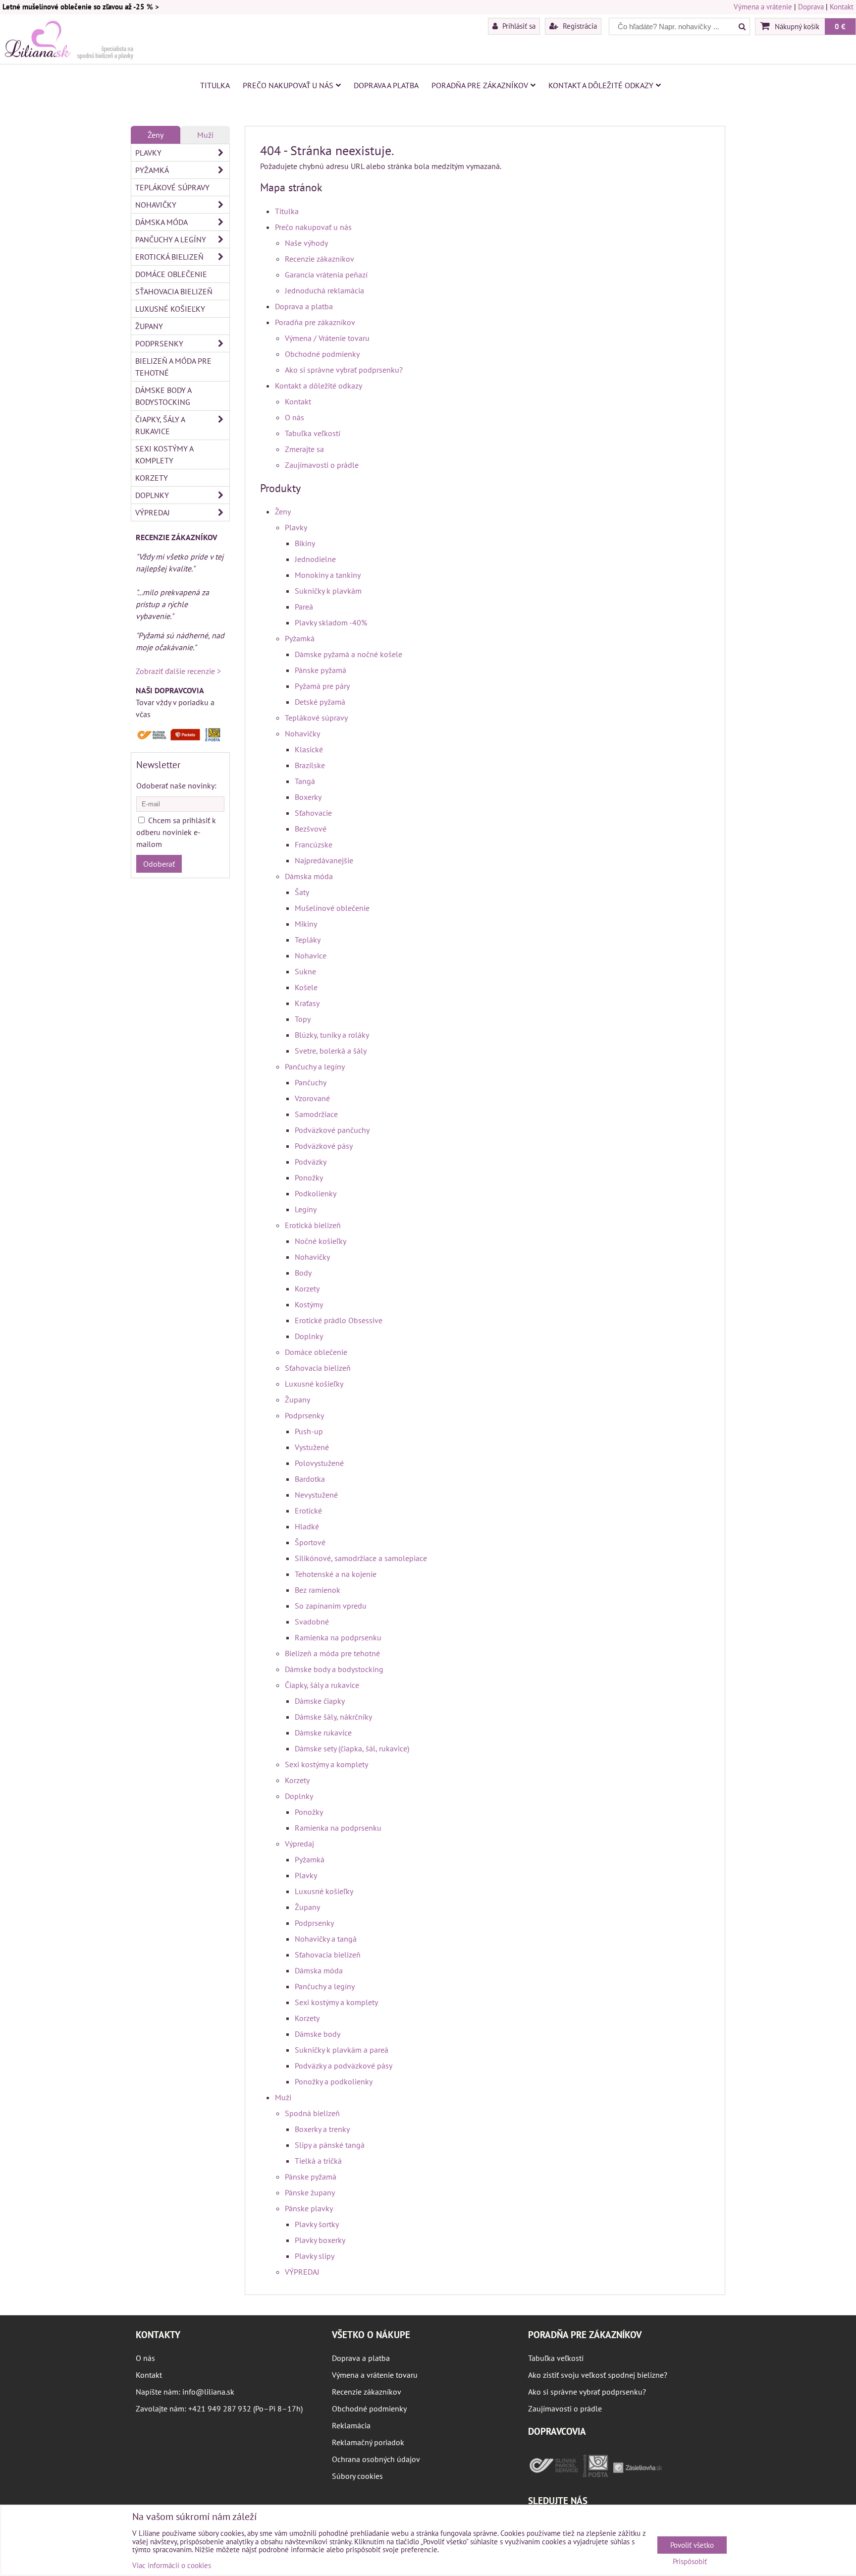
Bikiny (305, 543)
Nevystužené (316, 1495)
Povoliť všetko (692, 2545)
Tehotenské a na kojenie (336, 1574)
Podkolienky (316, 1193)
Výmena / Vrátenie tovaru (327, 338)
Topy (303, 1019)
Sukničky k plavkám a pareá (342, 2050)
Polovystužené (319, 1463)
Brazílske (310, 765)
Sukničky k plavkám (328, 591)
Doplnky (309, 1336)
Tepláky (308, 940)
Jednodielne (315, 559)
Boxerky (308, 797)
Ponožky (309, 1177)
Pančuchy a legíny (315, 1066)
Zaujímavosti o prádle (322, 465)
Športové (310, 1542)
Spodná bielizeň (312, 2113)
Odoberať (159, 864)
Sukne (305, 971)
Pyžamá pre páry (322, 686)
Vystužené (312, 1447)
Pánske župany (310, 2192)
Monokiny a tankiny (328, 575)
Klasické (309, 749)
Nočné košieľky (321, 1241)
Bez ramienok (318, 1590)
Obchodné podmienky (322, 354)
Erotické (308, 1511)
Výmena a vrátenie (763, 7)
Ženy (283, 511)
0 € (840, 26)
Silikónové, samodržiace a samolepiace (361, 1558)
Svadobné (312, 1622)
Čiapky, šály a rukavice (322, 1685)
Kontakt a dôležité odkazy (601, 85)
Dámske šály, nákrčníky (333, 1717)
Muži (283, 2097)
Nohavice (311, 955)
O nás (294, 417)
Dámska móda (309, 876)
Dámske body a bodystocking (334, 1669)
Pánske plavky (309, 2208)
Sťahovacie (313, 813)
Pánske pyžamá (321, 670)
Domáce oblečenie (316, 1352)
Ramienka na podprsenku (338, 1637)
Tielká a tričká (318, 2161)
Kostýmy (309, 1304)
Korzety (307, 1288)
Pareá (304, 607)
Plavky (296, 527)
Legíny (306, 1209)
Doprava (811, 7)
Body (303, 1273)
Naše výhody (306, 243)
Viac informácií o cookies (172, 2565)
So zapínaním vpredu (331, 1606)
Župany (297, 1400)
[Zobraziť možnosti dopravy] (180, 739)
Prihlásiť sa (518, 26)
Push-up (309, 1431)
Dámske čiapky (320, 1701)
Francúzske (314, 844)
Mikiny (306, 924)
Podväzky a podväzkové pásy (344, 2066)
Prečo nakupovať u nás (288, 85)
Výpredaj (299, 1844)
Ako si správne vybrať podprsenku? (344, 370)
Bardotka (310, 1479)
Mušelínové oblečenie (332, 908)
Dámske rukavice (323, 1733)
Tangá (305, 781)
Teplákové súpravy (316, 718)
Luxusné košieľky (314, 1384)
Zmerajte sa (304, 449)
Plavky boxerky (320, 2240)
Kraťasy (307, 1003)
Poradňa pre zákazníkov (480, 85)
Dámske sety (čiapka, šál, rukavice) (352, 1748)
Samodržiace (316, 1114)
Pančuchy (311, 1082)
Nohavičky (302, 733)
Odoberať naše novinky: (176, 785)
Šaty (302, 892)
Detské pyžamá (320, 702)
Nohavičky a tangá (326, 1939)
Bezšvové (311, 829)
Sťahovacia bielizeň (318, 1368)
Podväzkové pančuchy (332, 1130)
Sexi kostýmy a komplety (326, 1764)
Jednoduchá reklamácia (324, 290)
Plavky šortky (317, 2224)
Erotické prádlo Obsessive (339, 1320)
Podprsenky (304, 1415)
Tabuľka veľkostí (313, 433)
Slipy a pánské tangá (330, 2145)
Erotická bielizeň (313, 1225)
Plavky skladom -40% (331, 622)
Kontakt (842, 7)
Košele (306, 987)
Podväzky (311, 1162)
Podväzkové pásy (324, 1146)
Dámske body (318, 2034)
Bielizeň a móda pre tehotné (332, 1653)
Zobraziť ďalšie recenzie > (178, 671)
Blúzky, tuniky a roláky (332, 1035)
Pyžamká (300, 638)
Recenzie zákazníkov (320, 259)
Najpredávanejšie (324, 860)
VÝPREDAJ (302, 2272)
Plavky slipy (315, 2256)
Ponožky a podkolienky (334, 2081)
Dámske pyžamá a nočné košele (348, 654)
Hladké (307, 1526)
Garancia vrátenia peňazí (326, 275)
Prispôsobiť (690, 2562)
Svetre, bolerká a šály (331, 1051)
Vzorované (312, 1098)
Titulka (215, 85)
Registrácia (579, 26)
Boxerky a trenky (322, 2129)
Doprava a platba (386, 85)
